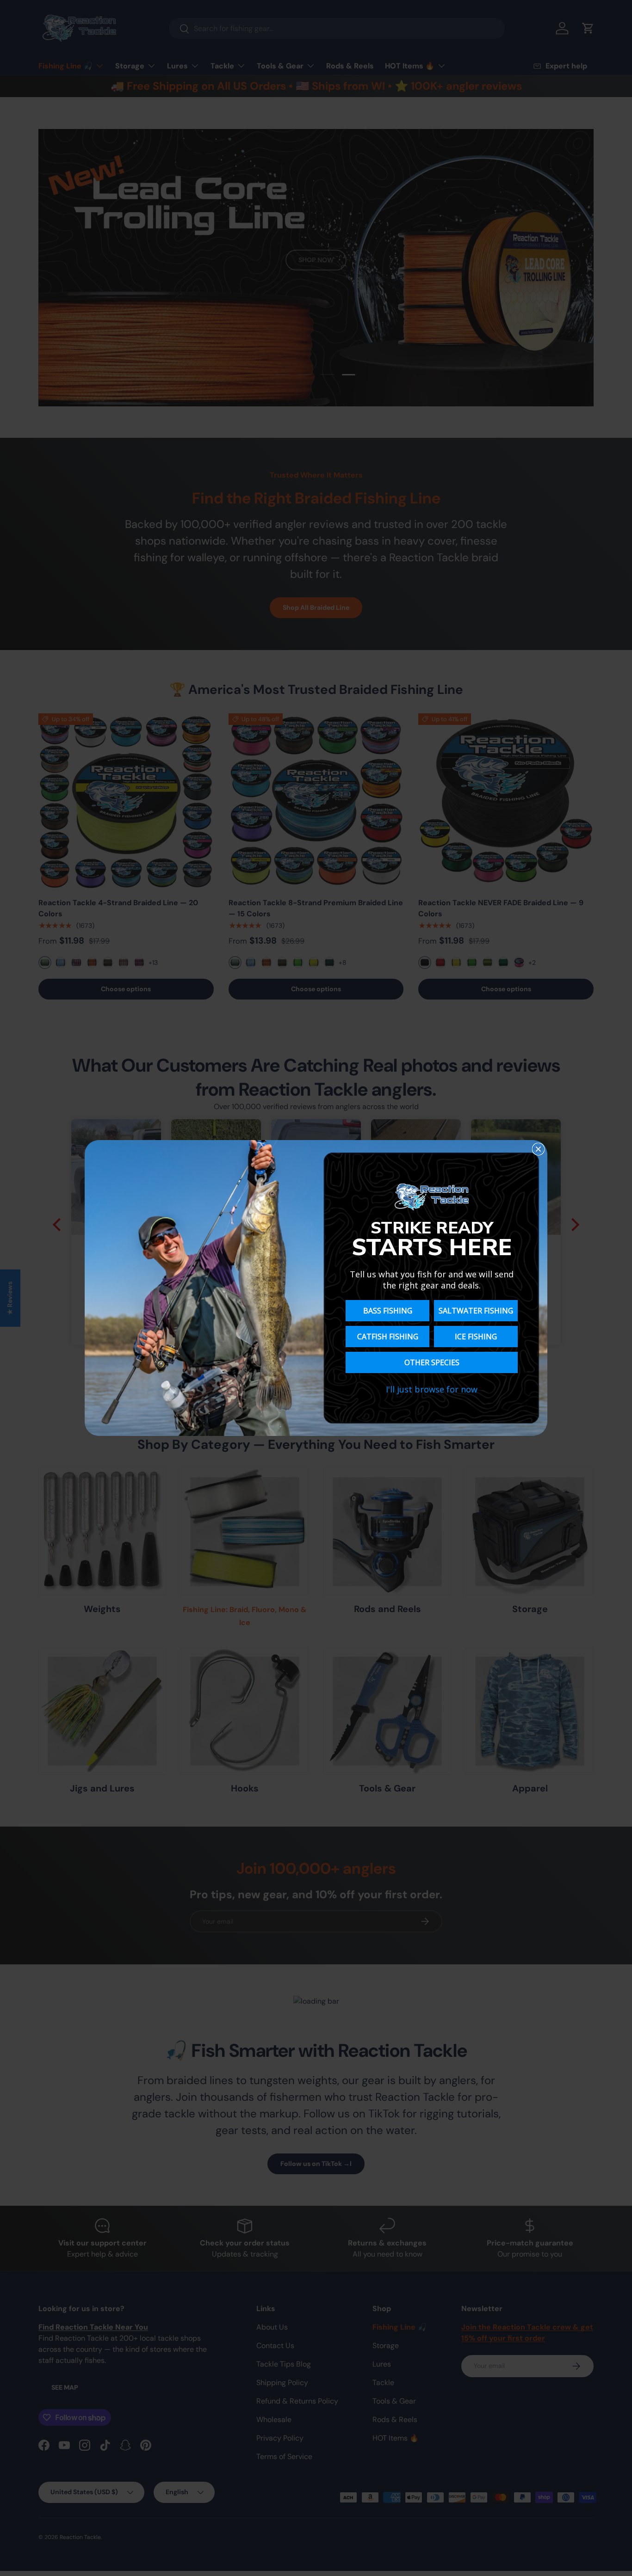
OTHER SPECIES (432, 1362)
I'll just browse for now (432, 1389)
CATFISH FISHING (388, 1337)
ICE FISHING (476, 1337)
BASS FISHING (388, 1311)
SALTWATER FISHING (476, 1311)
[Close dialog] (538, 1149)
